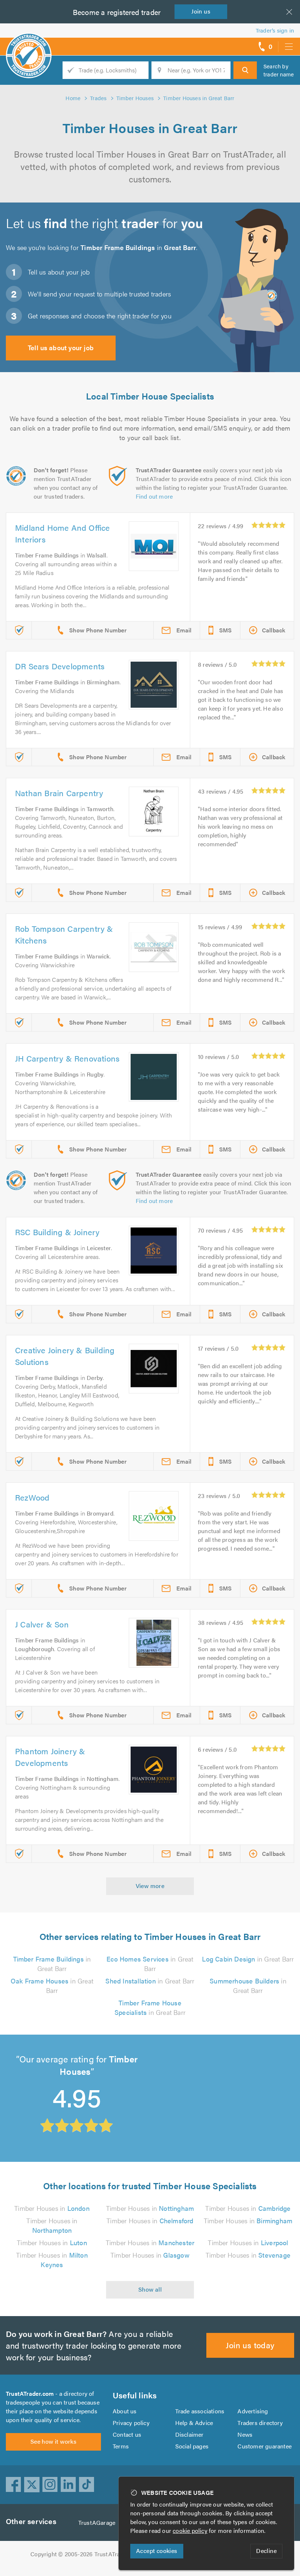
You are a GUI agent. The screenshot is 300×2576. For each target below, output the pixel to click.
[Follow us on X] (32, 2485)
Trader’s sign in (275, 30)
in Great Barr (52, 1964)
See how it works (53, 2441)
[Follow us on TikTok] (87, 2485)
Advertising (253, 2411)
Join (201, 11)
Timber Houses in (52, 2208)
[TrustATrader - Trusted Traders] (29, 44)
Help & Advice (194, 2423)
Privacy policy (131, 2423)
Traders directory (260, 2423)
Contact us (127, 2434)
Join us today (250, 2345)
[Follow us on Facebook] (14, 2485)
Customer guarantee (265, 2446)
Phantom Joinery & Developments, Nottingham (199, 2070)
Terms (121, 2446)
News (245, 2434)
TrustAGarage (97, 2522)
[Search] (245, 70)
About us (125, 2411)
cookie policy (190, 2530)
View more (150, 1886)
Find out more (154, 496)
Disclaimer (190, 2434)
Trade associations (200, 2411)
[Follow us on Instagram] (50, 2485)
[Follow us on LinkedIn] (68, 2485)
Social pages (192, 2446)
